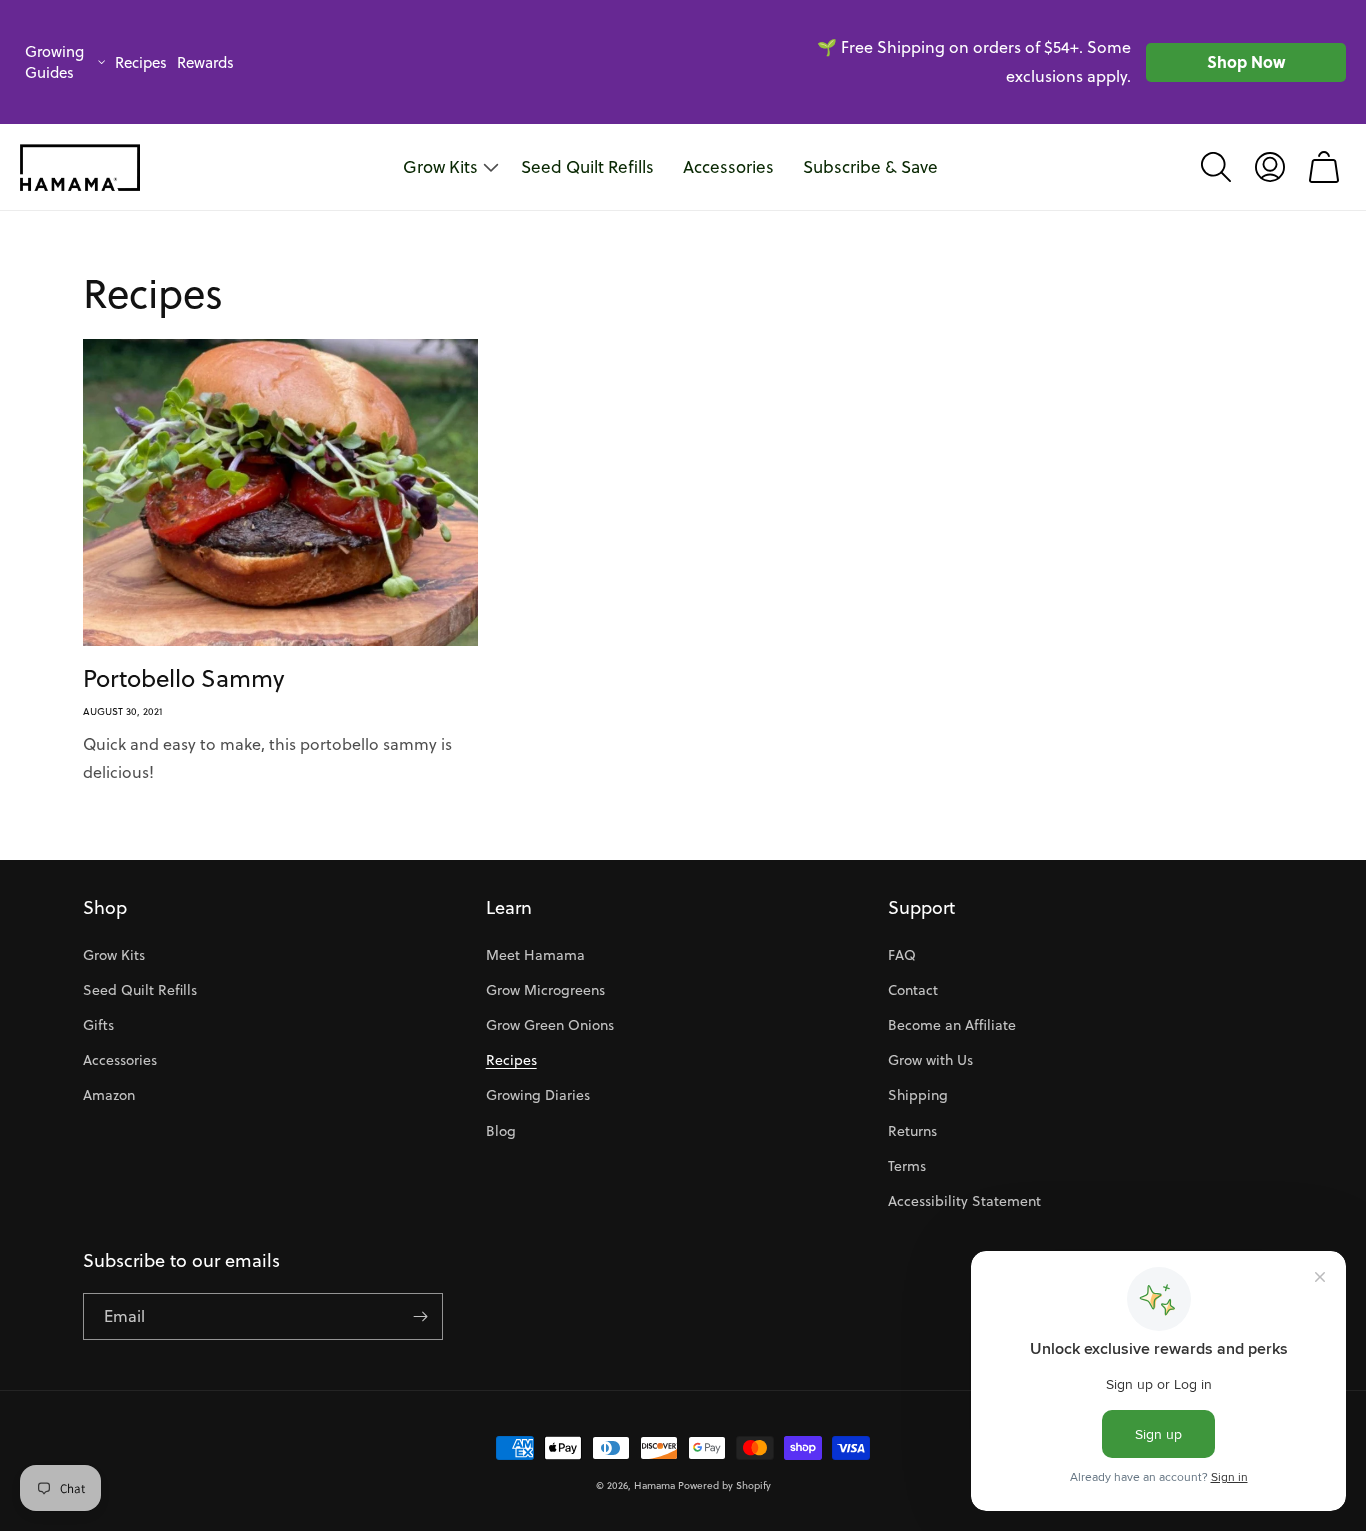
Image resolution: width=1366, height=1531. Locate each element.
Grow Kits (114, 955)
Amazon (109, 1095)
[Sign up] (420, 1316)
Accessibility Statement (964, 1201)
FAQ (902, 955)
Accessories (120, 1060)
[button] (1216, 167)
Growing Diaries (538, 1095)
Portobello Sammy (183, 678)
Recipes (141, 62)
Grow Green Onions (550, 1025)
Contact (913, 990)
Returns (912, 1131)
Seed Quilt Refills (140, 990)
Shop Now (1246, 61)
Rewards (205, 62)
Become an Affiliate (952, 1025)
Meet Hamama (535, 955)
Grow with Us (930, 1060)
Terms (907, 1166)
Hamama (654, 1485)
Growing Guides (54, 62)
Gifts (98, 1025)
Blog (501, 1131)
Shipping (918, 1095)
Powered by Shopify (724, 1485)
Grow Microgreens (545, 990)
